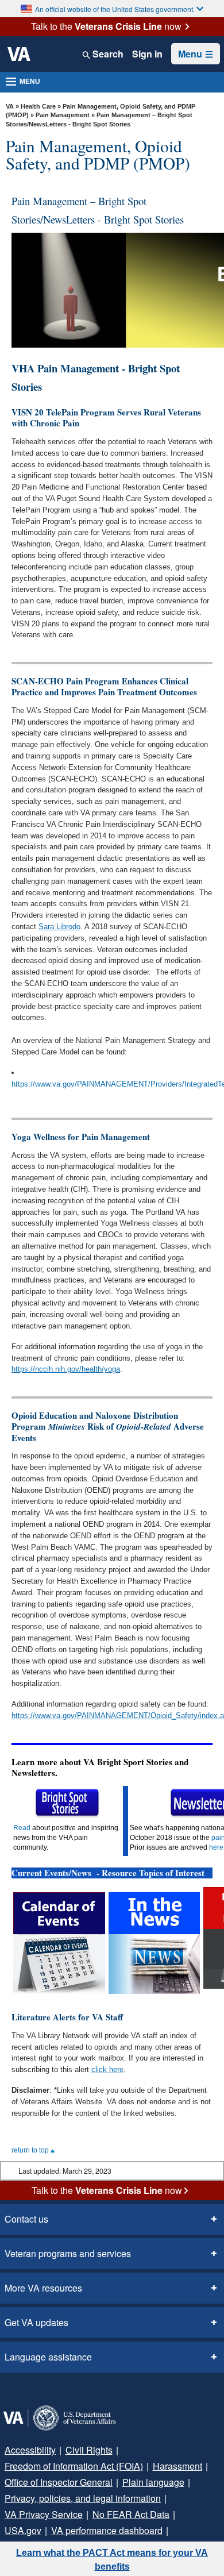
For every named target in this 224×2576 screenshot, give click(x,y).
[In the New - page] (154, 1942)
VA (10, 106)
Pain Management (63, 115)
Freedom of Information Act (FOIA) (74, 2466)
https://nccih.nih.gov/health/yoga (66, 1369)
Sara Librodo (59, 927)
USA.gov (23, 2530)
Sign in (147, 54)
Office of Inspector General (59, 2482)
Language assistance (48, 2357)
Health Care (38, 106)
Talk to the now (106, 26)
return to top (31, 2150)
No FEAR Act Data (131, 2514)
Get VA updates (36, 2322)
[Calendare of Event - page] (59, 1942)
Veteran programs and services (68, 2253)
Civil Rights (89, 2450)
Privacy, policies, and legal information (83, 2498)
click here (107, 2069)
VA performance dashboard (107, 2530)
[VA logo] (19, 54)
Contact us (26, 2219)
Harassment (177, 2466)
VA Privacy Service (44, 2514)
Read (22, 1828)
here (216, 1847)
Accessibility (30, 2450)
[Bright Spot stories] (67, 1803)
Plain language (153, 2482)
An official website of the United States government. (115, 9)
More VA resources (43, 2288)
